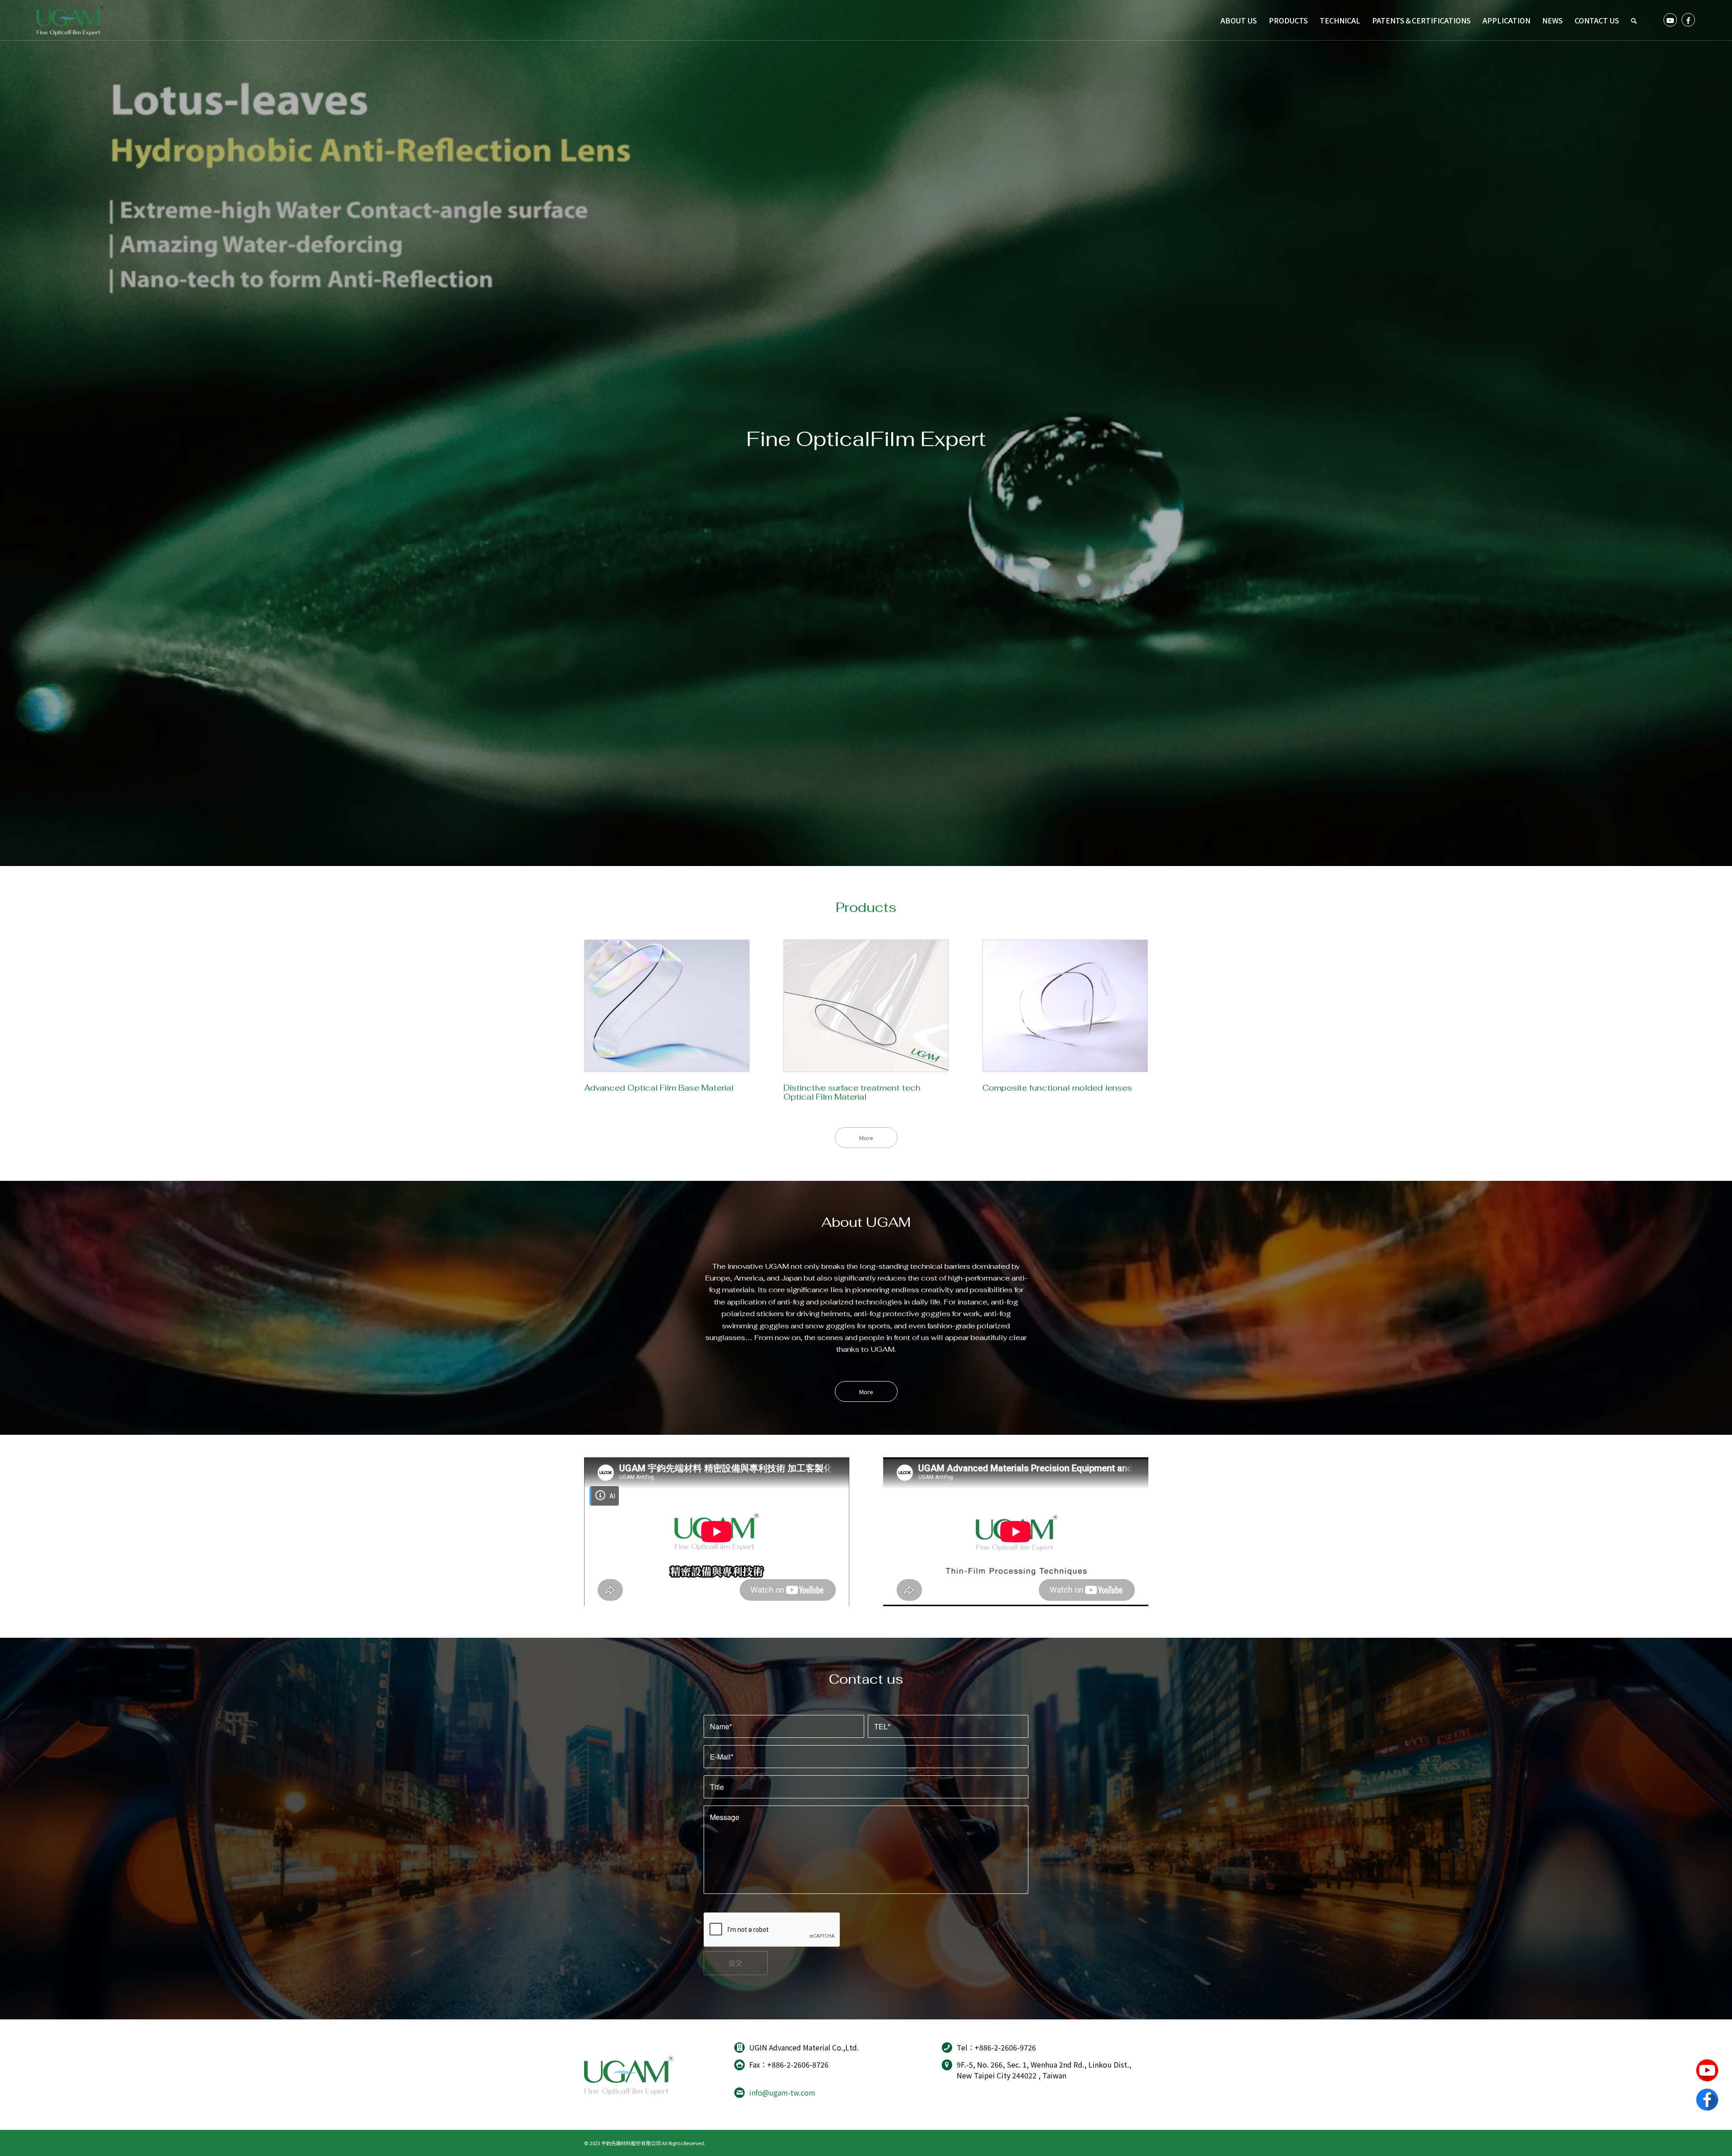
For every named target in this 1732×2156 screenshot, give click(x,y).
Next (1724, 433)
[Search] (1634, 20)
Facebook (1707, 2100)
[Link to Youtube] (1670, 20)
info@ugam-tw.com (782, 2092)
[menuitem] (1239, 20)
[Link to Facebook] (1688, 20)
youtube (1707, 2070)
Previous (8, 433)
